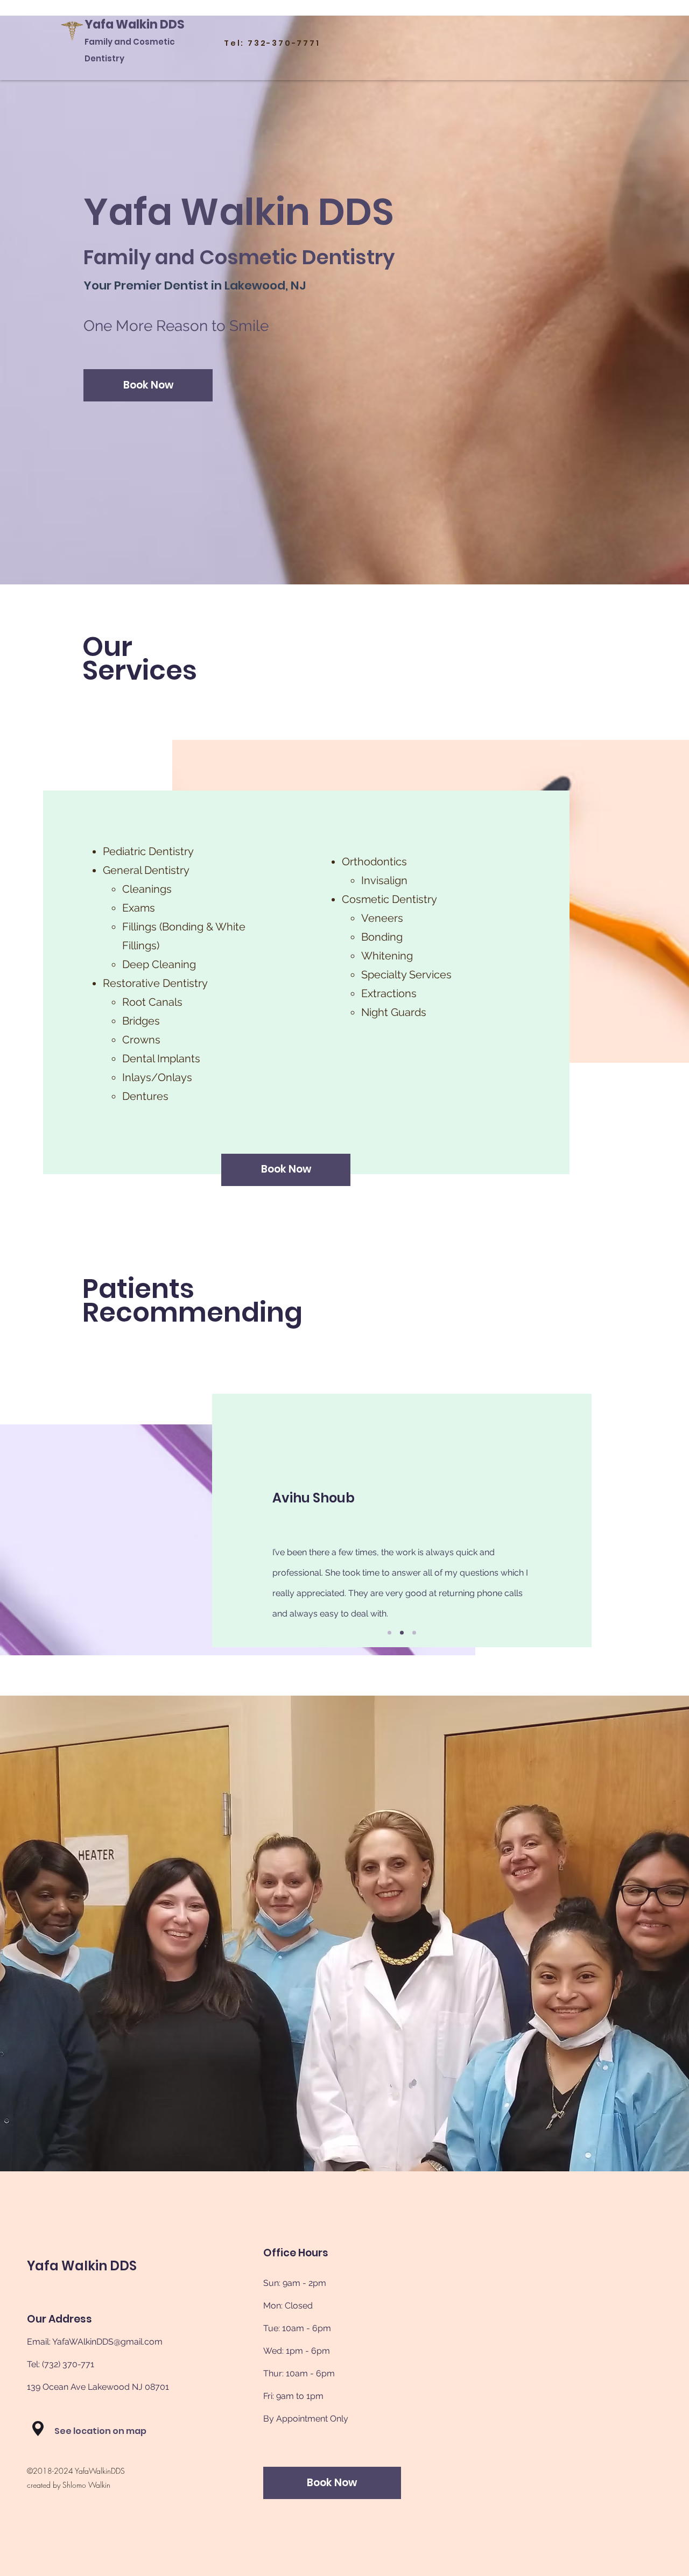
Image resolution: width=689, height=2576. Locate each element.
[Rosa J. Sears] (414, 1632)
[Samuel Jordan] (389, 1632)
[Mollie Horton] (402, 1632)
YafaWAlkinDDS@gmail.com (107, 2342)
